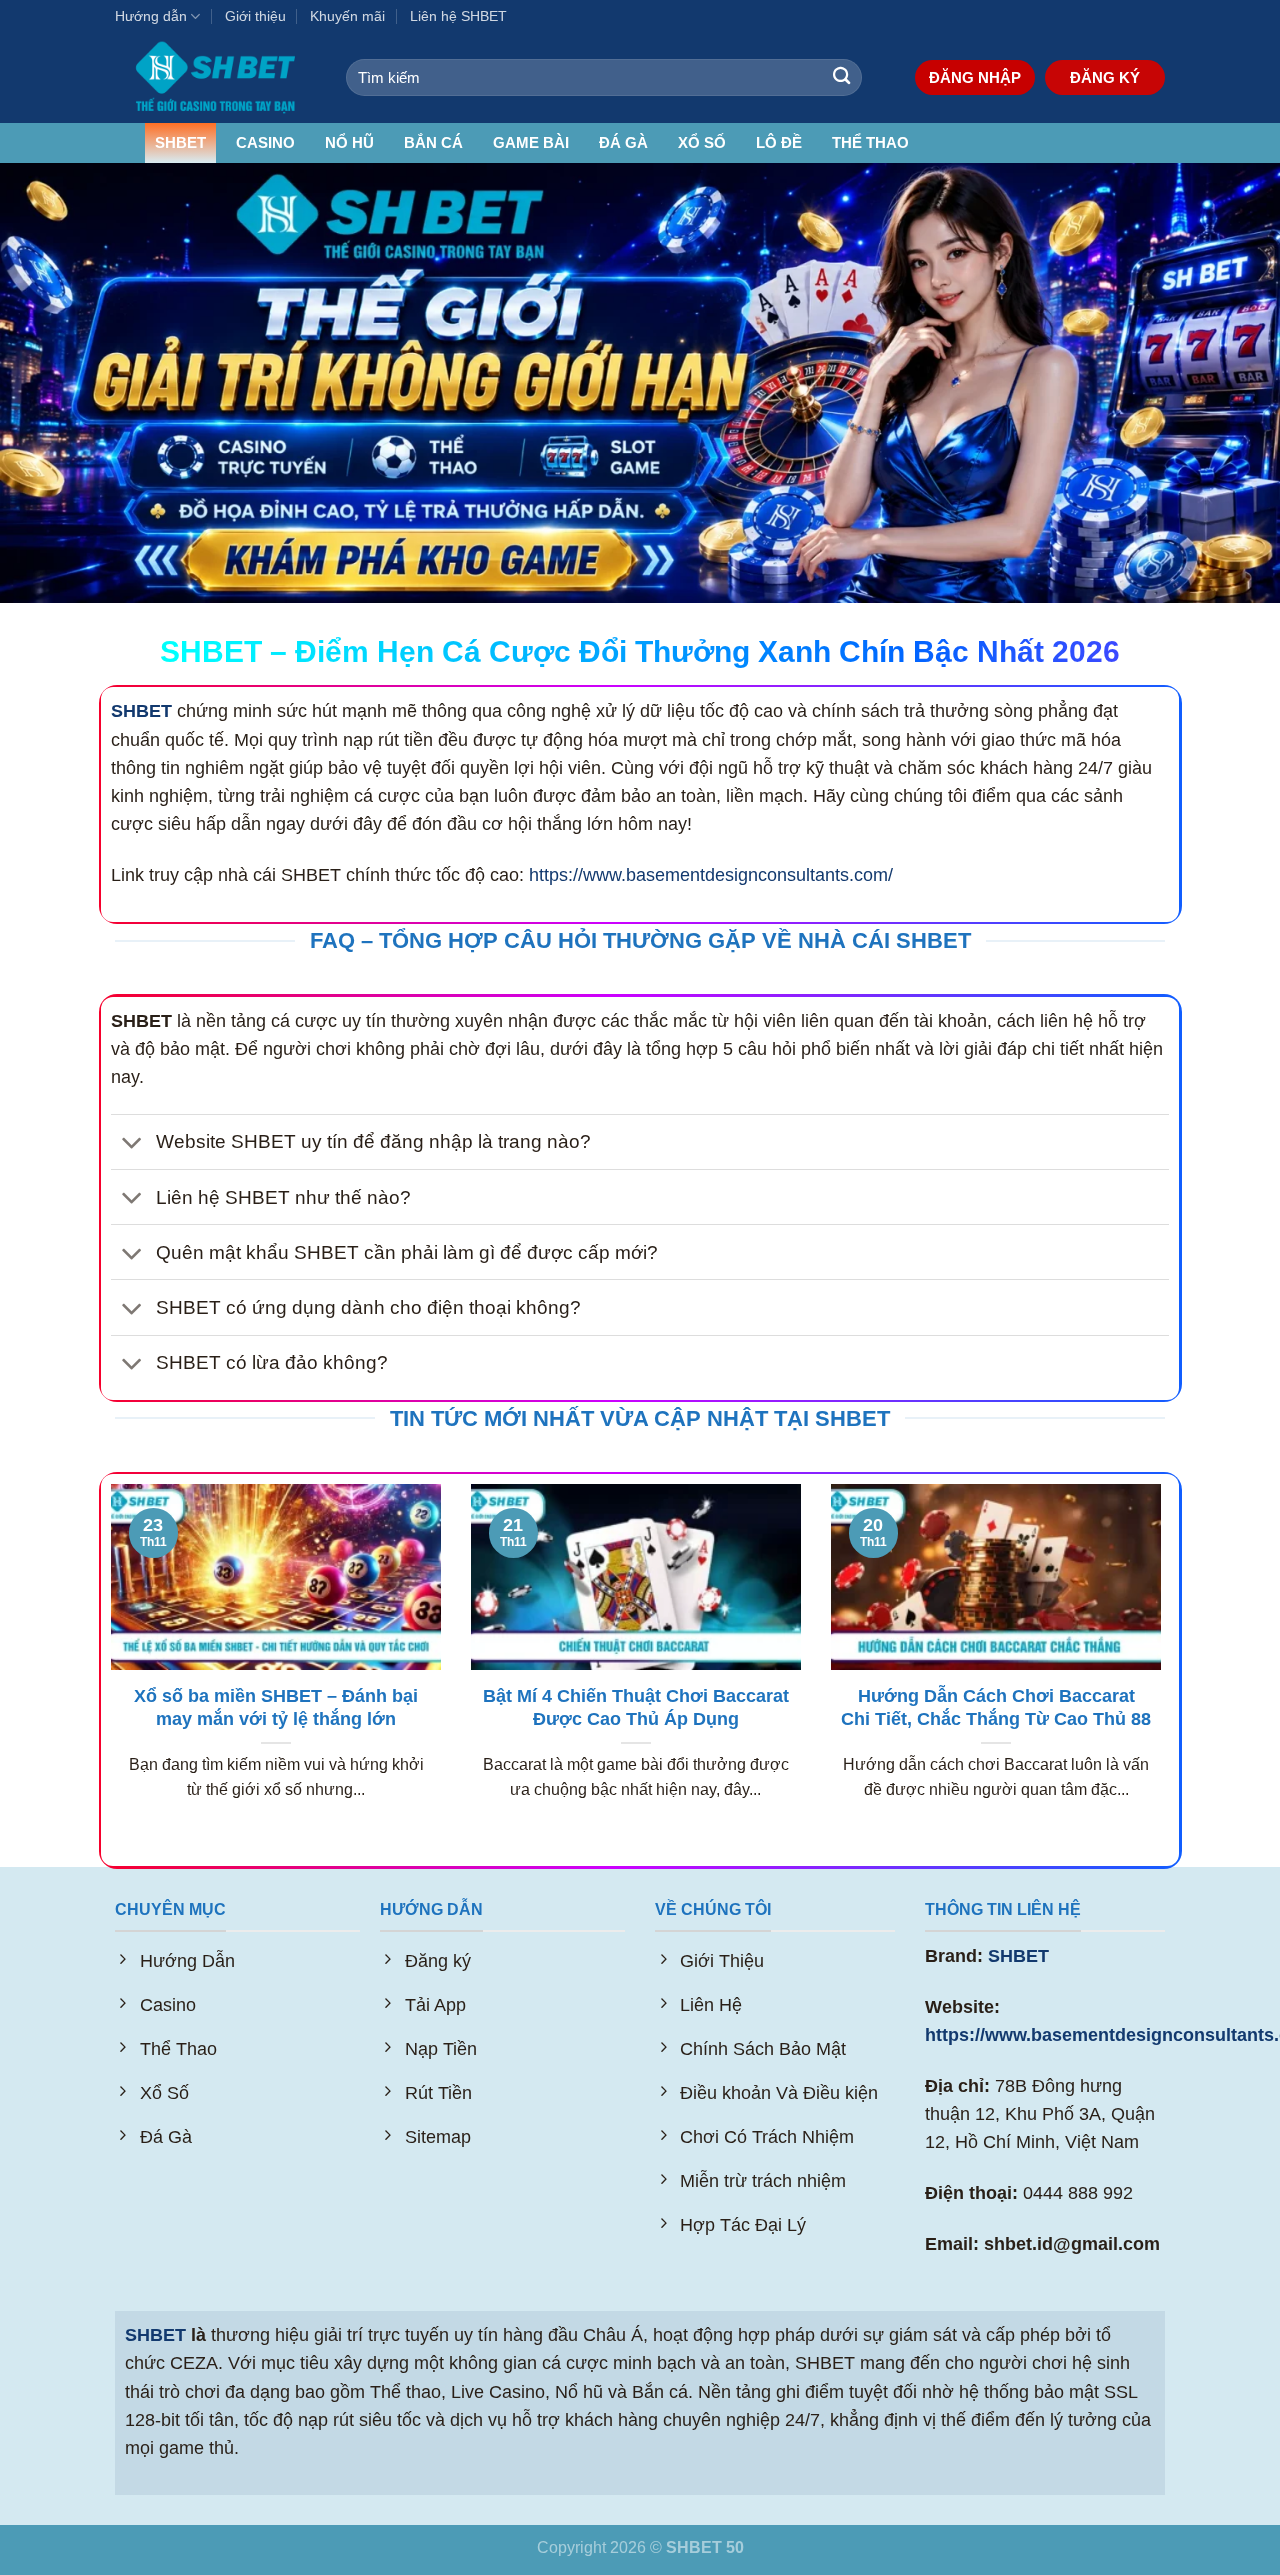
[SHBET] (215, 77)
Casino (265, 142)
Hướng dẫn (151, 16)
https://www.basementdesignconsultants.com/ (711, 875)
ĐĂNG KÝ (1105, 77)
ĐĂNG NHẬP (975, 77)
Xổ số (702, 142)
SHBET (180, 142)
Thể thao (870, 142)
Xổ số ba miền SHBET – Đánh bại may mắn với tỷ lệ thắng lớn (276, 1708)
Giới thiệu (255, 16)
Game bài (531, 142)
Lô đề (779, 142)
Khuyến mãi (347, 16)
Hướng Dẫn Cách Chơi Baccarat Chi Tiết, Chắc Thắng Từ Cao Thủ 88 (996, 1708)
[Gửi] (841, 77)
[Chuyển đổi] (132, 1143)
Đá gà (623, 142)
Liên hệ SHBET (458, 16)
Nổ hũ (349, 142)
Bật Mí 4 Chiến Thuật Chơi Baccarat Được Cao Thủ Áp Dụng (636, 1708)
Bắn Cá (433, 142)
